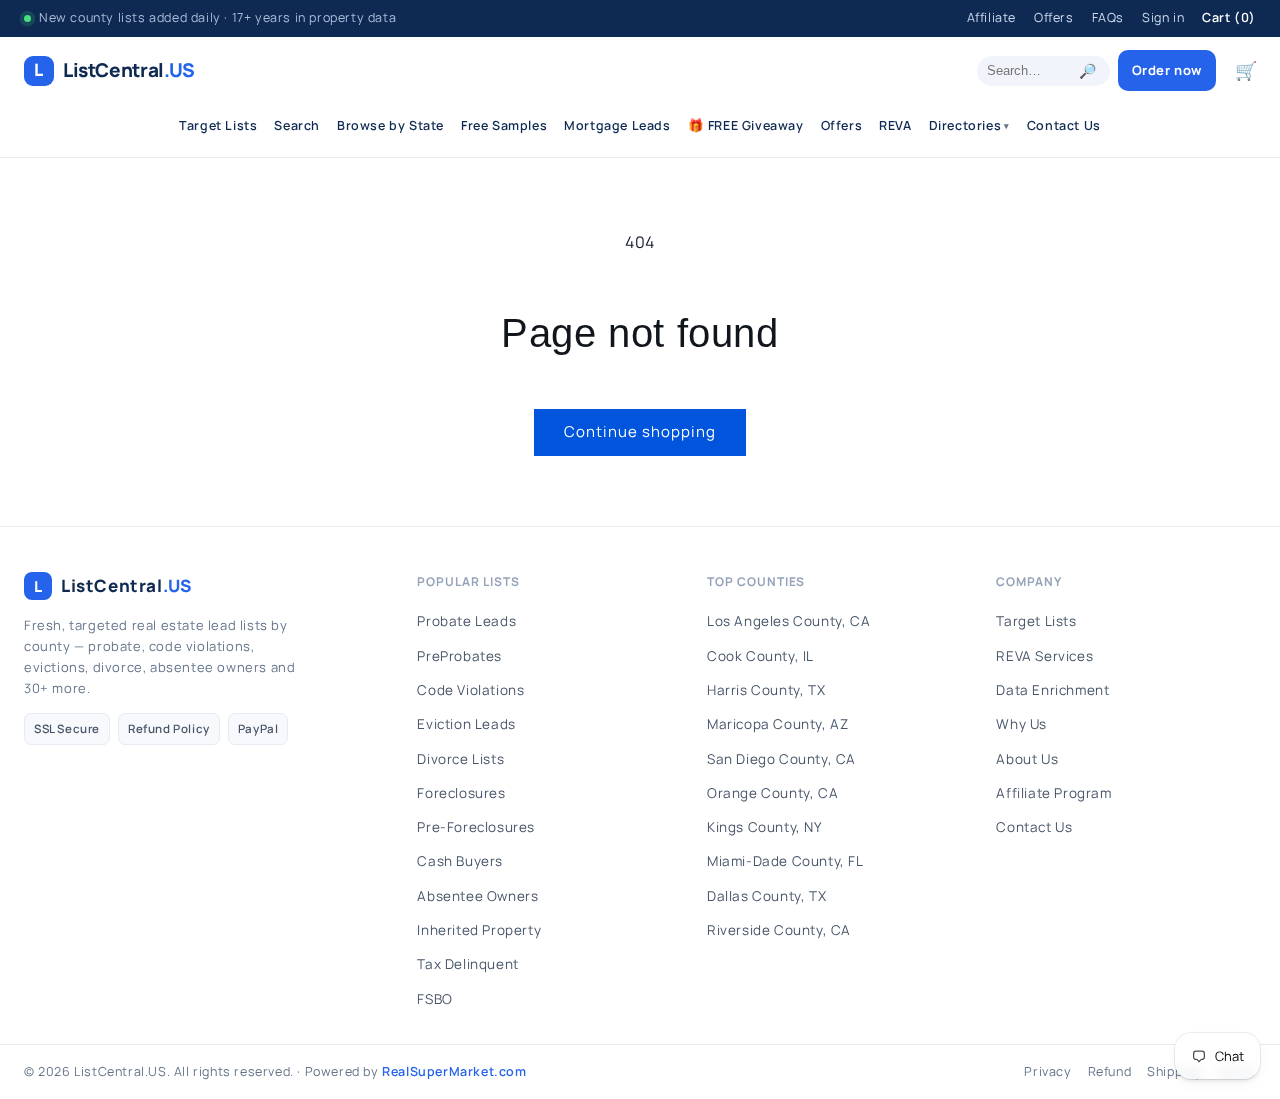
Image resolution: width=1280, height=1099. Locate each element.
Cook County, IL (760, 656)
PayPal (258, 728)
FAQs (1108, 17)
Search (297, 125)
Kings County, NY (765, 827)
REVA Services (1044, 656)
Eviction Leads (466, 724)
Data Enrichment (1052, 690)
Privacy (1047, 1071)
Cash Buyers (460, 861)
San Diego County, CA (781, 759)
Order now (1167, 70)
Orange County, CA (772, 793)
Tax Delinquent (467, 964)
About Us (1027, 759)
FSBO (434, 999)
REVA (895, 125)
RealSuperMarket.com (454, 1071)
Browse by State (390, 125)
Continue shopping (640, 431)
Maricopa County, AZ (777, 724)
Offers (1054, 17)
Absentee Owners (477, 896)
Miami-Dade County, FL (785, 861)
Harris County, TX (766, 690)
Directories (969, 125)
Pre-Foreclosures (476, 827)
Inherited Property (479, 930)
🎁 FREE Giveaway (746, 125)
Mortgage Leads (617, 125)
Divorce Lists (460, 759)
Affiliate (991, 17)
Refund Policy (169, 728)
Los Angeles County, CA (788, 621)
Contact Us (1064, 125)
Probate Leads (466, 621)
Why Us (1021, 724)
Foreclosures (461, 793)
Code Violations (470, 690)
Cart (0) (1229, 17)
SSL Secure (67, 728)
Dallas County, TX (766, 896)
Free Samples (504, 125)
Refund (1110, 1071)
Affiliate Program (1053, 793)
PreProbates (459, 656)
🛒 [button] (1246, 70)
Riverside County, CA (779, 930)
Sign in (1163, 17)
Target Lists (218, 125)
